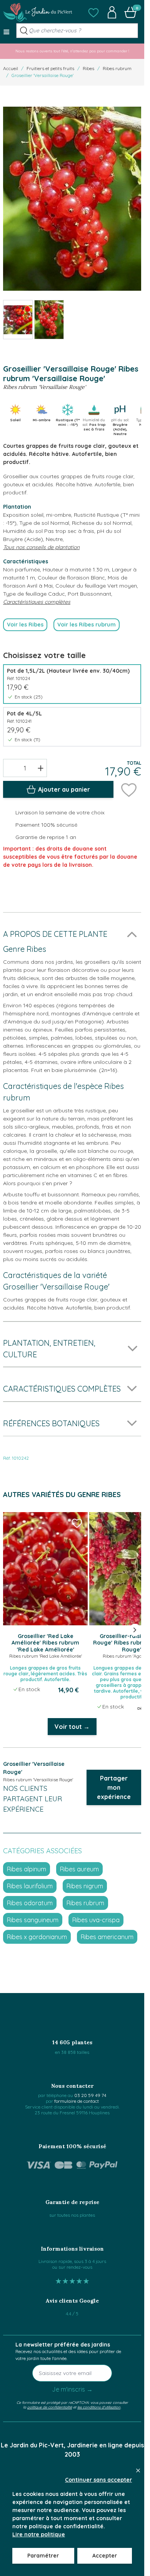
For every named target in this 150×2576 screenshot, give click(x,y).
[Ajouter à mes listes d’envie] (129, 789)
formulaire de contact (77, 2101)
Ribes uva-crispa (96, 1920)
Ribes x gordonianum (37, 1937)
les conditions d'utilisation (99, 2407)
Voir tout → (72, 1727)
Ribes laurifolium (30, 1886)
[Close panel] (138, 2470)
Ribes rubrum (117, 68)
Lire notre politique (39, 2534)
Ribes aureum (79, 1869)
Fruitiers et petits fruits (50, 68)
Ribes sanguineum (33, 1920)
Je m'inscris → (72, 2389)
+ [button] (41, 768)
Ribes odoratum (30, 1903)
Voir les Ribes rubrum (87, 625)
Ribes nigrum (85, 1886)
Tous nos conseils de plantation (41, 547)
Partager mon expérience (114, 1787)
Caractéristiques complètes (37, 602)
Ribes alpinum (27, 1869)
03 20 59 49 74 (90, 2095)
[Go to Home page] (38, 12)
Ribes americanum (107, 1937)
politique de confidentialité (50, 2407)
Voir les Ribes (25, 625)
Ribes (88, 68)
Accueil (11, 68)
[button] (93, 12)
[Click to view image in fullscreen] (72, 199)
